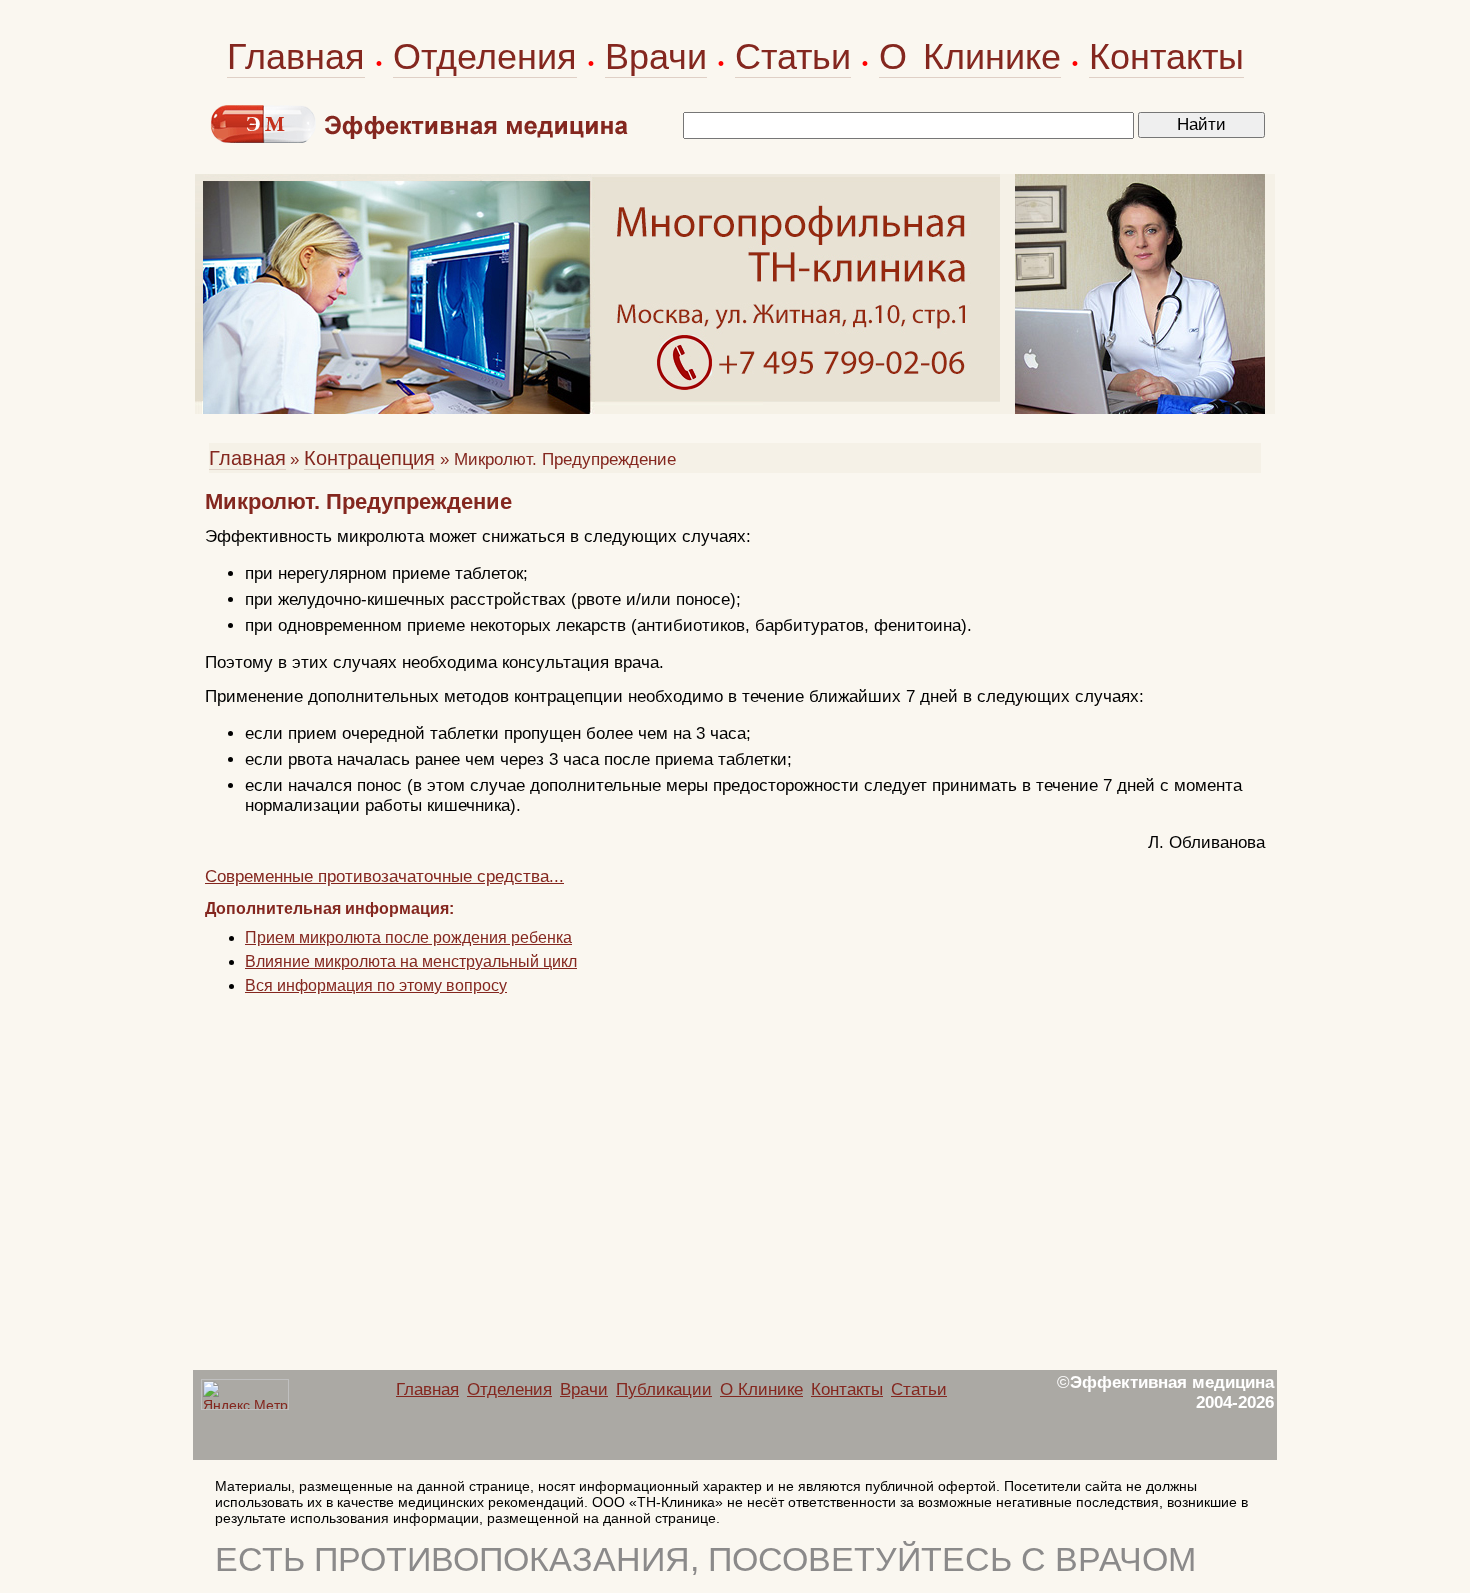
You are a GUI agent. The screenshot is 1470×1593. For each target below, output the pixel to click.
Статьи (793, 56)
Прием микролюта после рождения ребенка (408, 937)
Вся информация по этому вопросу (376, 985)
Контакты (1166, 56)
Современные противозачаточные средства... (384, 876)
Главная (296, 56)
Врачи (656, 56)
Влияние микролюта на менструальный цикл (411, 961)
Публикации (664, 1389)
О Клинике (970, 56)
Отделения (485, 56)
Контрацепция (369, 458)
